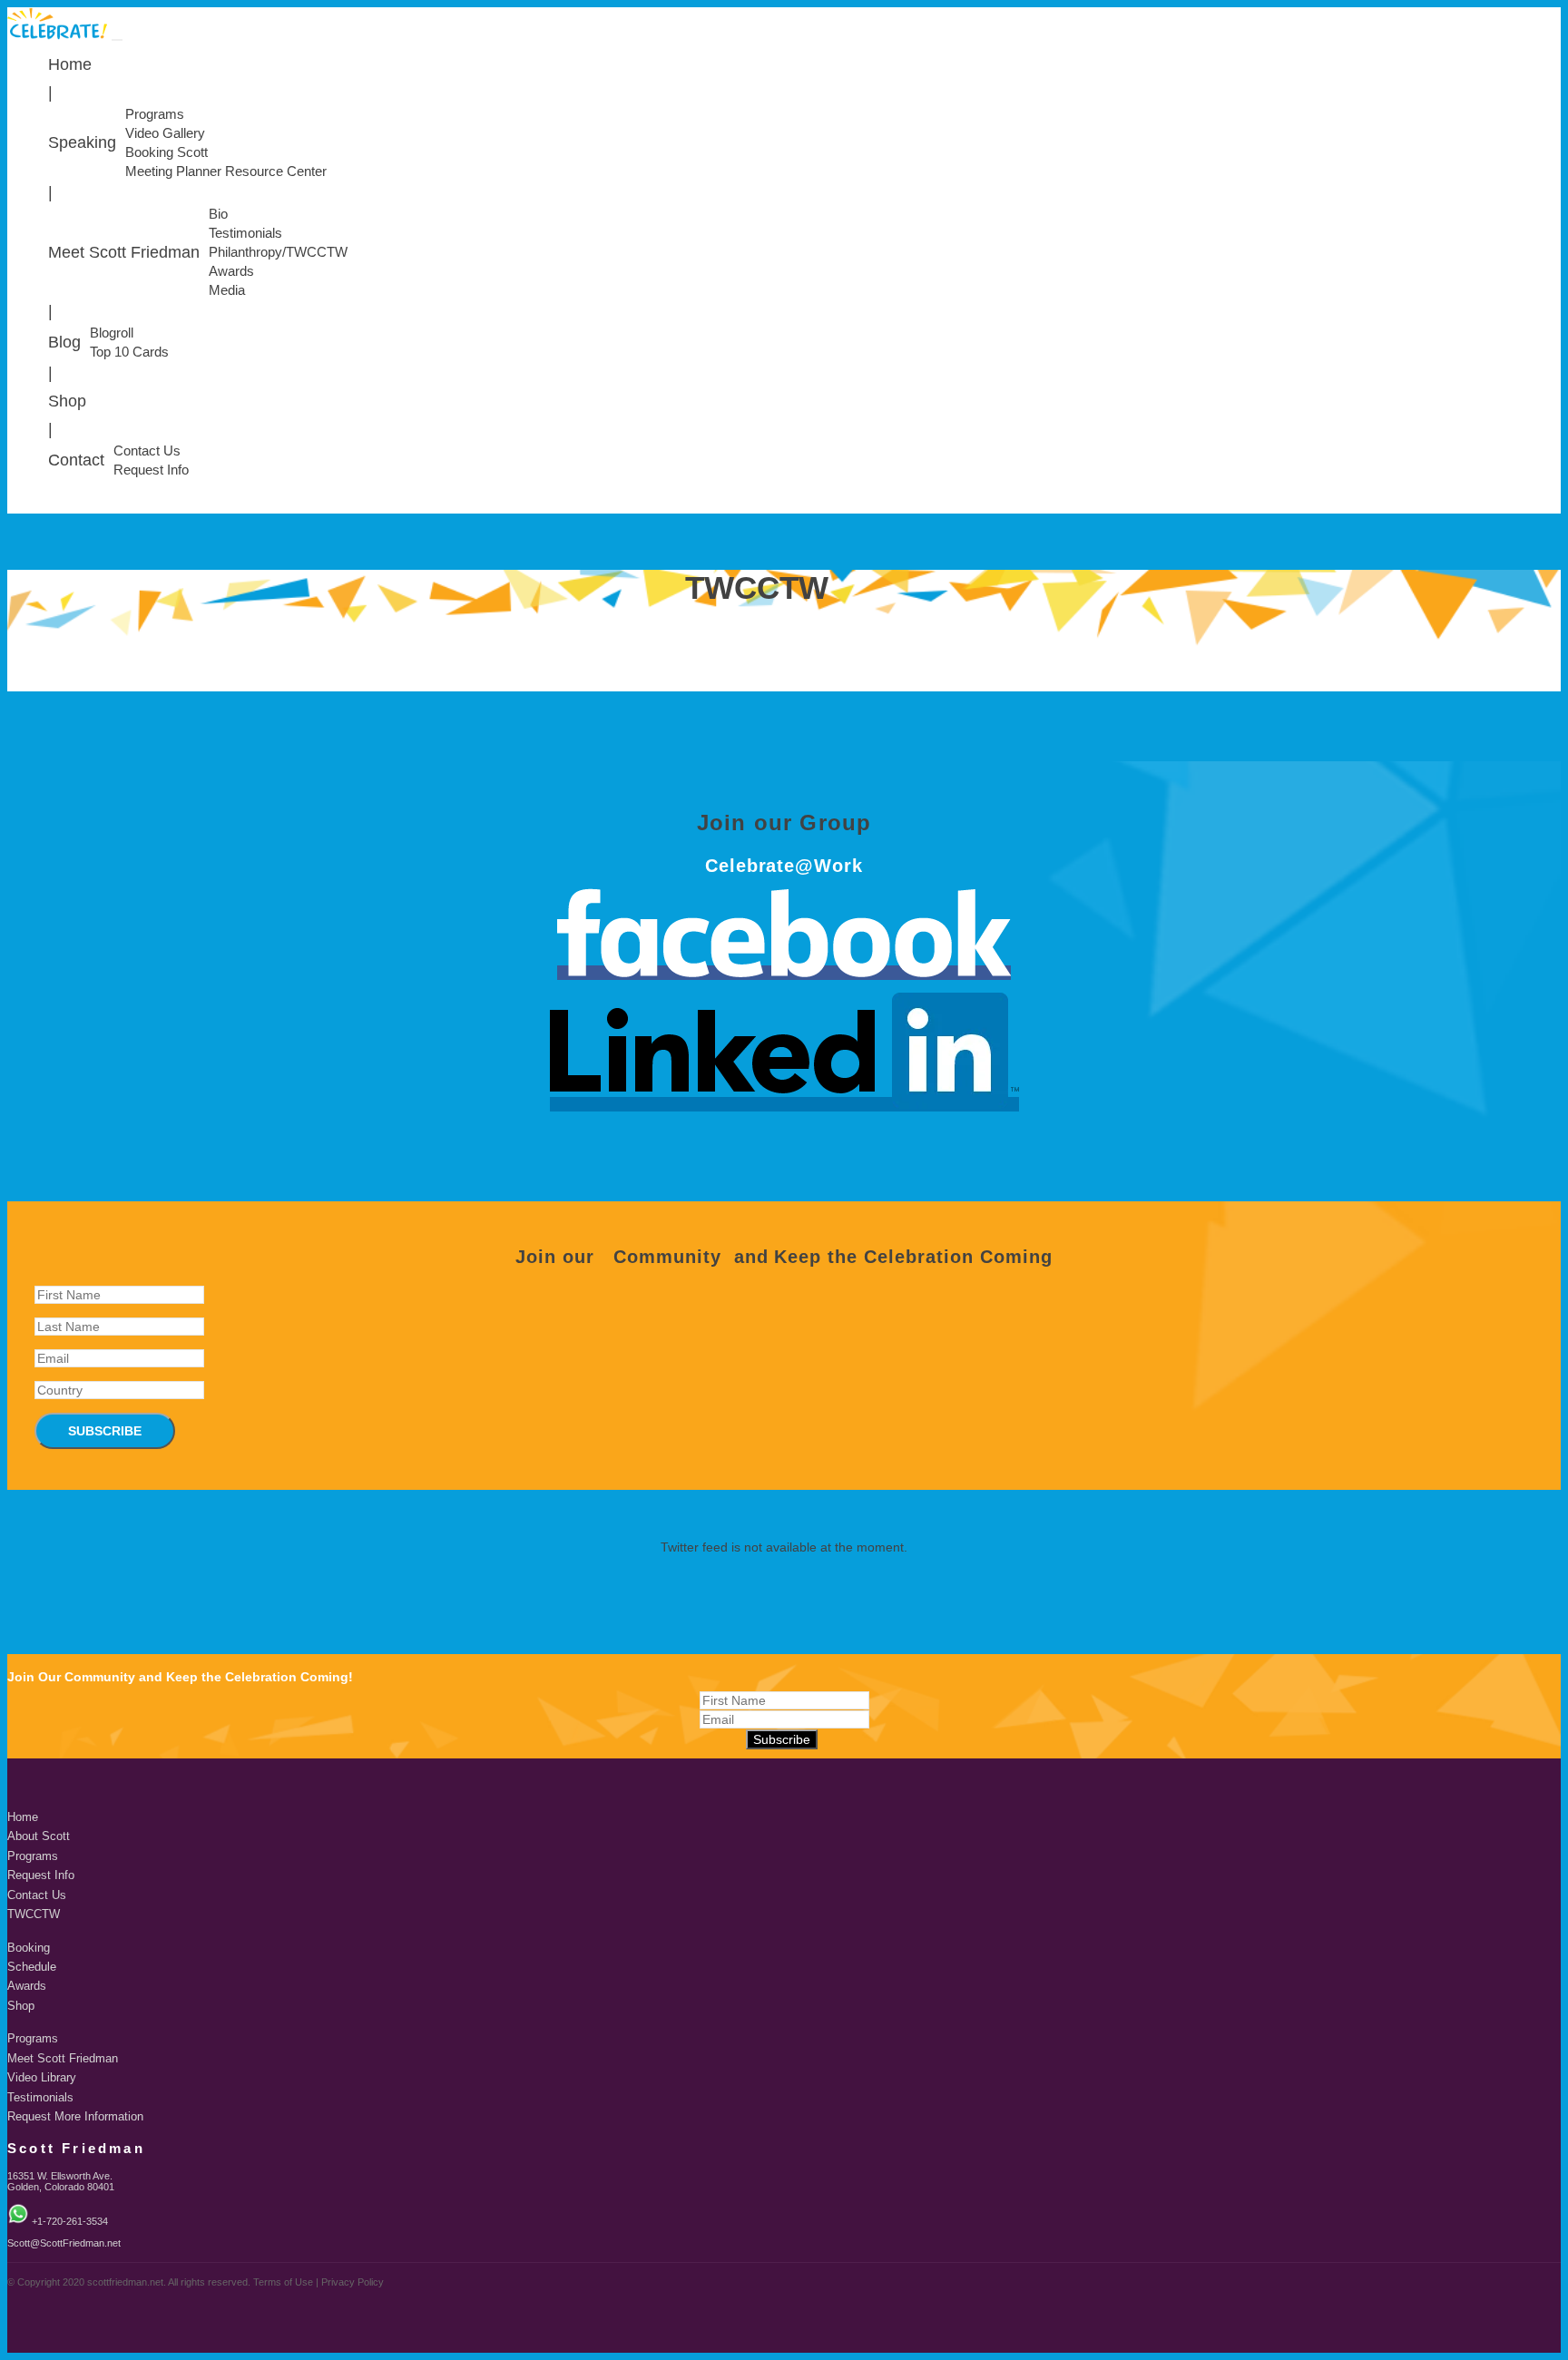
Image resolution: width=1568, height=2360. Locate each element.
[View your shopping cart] (1556, 509)
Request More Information (75, 2117)
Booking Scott (167, 152)
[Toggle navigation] (117, 40)
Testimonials (245, 233)
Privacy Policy (353, 2282)
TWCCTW (34, 1914)
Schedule (32, 1967)
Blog (64, 342)
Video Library (42, 2078)
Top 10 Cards (129, 352)
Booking (29, 1948)
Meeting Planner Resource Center (226, 171)
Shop (67, 401)
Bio (218, 214)
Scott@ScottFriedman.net (64, 2243)
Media (227, 290)
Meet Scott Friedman (124, 252)
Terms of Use (283, 2282)
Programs (155, 114)
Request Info (151, 470)
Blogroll (112, 333)
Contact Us (147, 451)
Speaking (82, 142)
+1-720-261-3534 (70, 2221)
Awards (231, 271)
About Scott (39, 1836)
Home (70, 64)
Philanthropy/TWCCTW (278, 252)
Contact (76, 460)
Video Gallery (165, 133)
